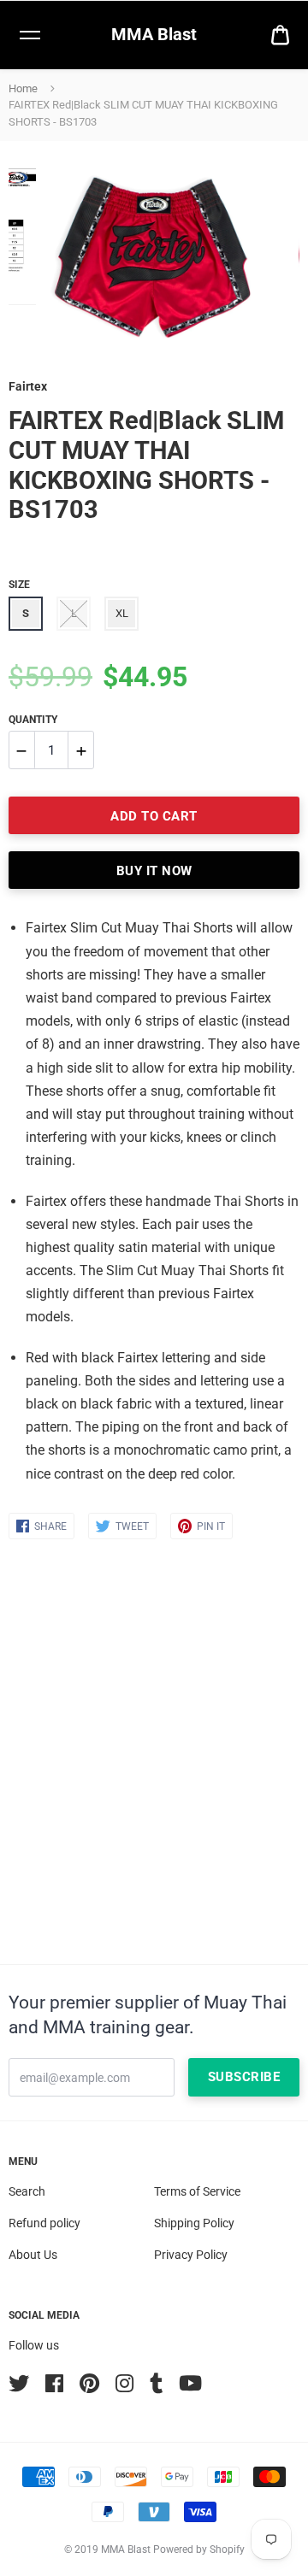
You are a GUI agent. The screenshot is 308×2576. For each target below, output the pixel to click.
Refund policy (44, 2223)
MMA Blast (154, 34)
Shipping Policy (194, 2223)
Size (19, 585)
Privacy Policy (191, 2255)
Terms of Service (197, 2191)
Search (27, 2191)
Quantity (33, 720)
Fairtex (28, 386)
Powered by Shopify (199, 2550)
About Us (33, 2255)
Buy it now (154, 871)
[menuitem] (280, 35)
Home (23, 88)
